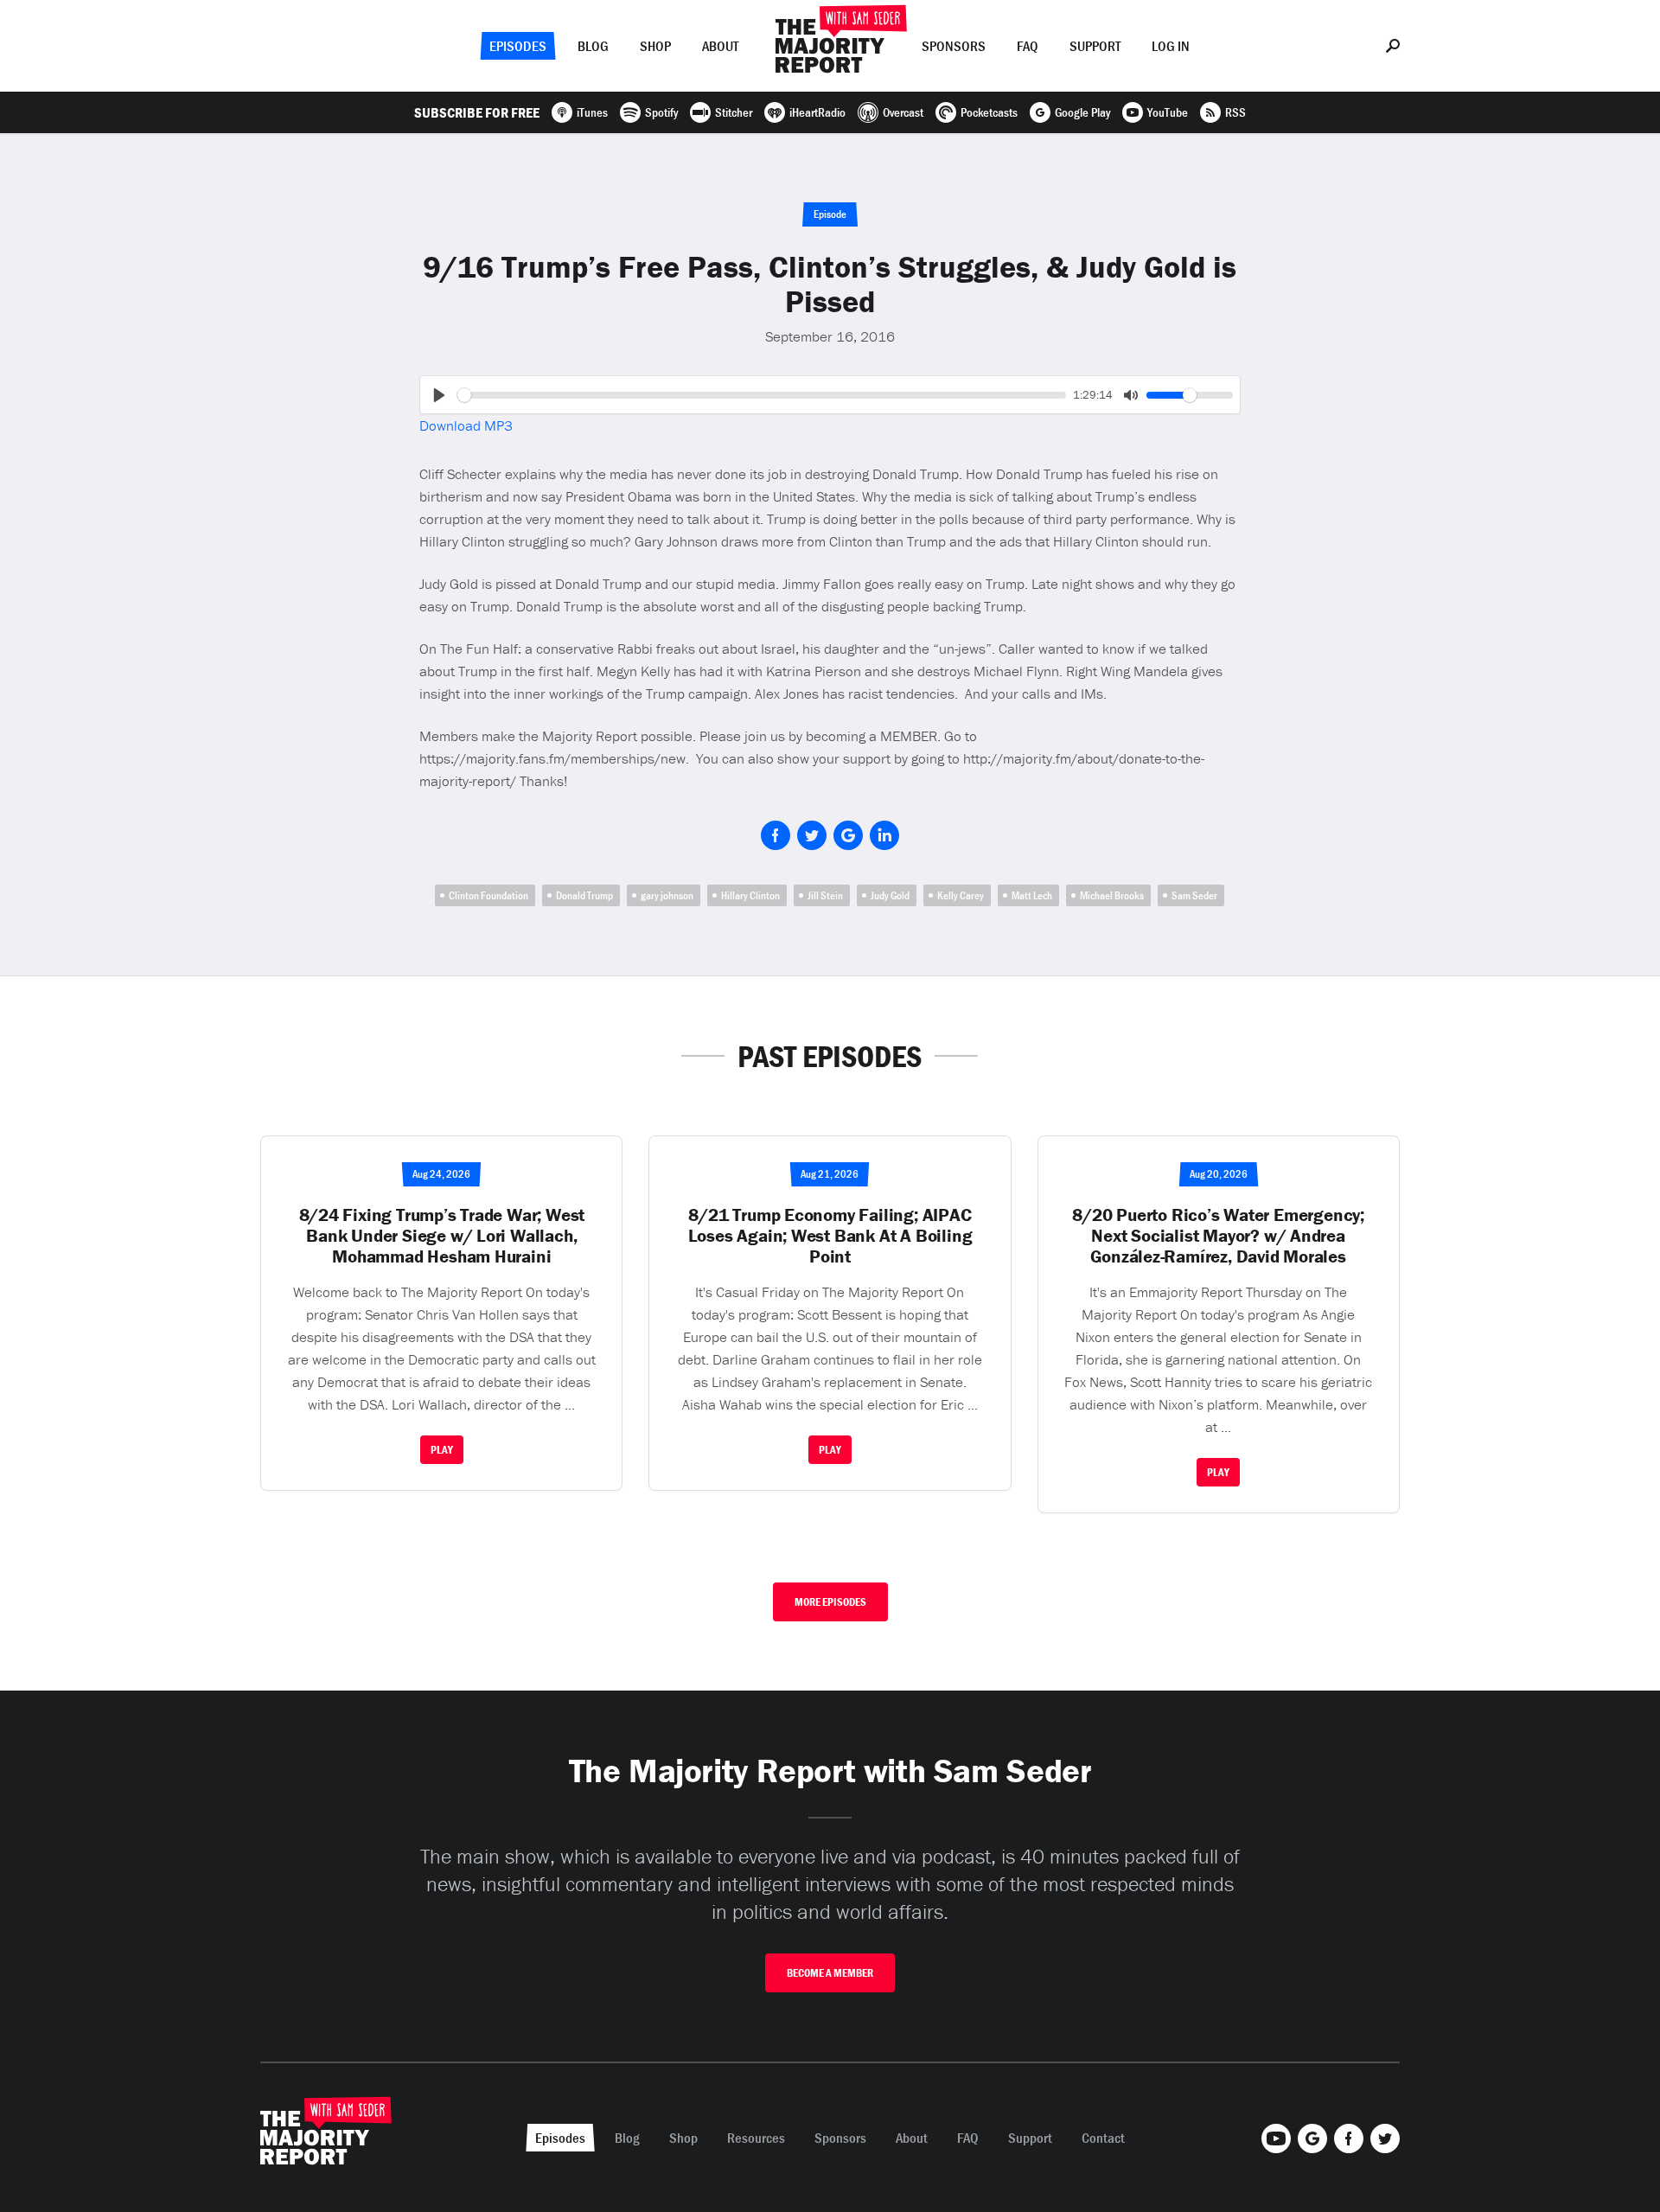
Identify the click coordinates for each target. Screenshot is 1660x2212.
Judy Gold (890, 895)
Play (442, 1450)
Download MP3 (466, 425)
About (720, 46)
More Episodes (830, 1602)
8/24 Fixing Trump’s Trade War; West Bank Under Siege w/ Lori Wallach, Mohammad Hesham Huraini (442, 1236)
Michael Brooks (1112, 895)
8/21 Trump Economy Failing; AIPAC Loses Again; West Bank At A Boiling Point (830, 1236)
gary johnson (667, 895)
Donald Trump (584, 895)
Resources (756, 2138)
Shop (655, 46)
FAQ (1028, 46)
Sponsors (954, 46)
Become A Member (830, 1973)
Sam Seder (1194, 895)
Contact (1103, 2138)
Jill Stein (825, 895)
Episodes (518, 46)
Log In (1171, 46)
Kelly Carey (961, 895)
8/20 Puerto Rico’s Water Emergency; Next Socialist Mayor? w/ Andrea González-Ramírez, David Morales (1218, 1236)
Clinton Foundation (488, 895)
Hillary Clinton (750, 895)
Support (1095, 46)
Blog (593, 46)
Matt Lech (1032, 895)
